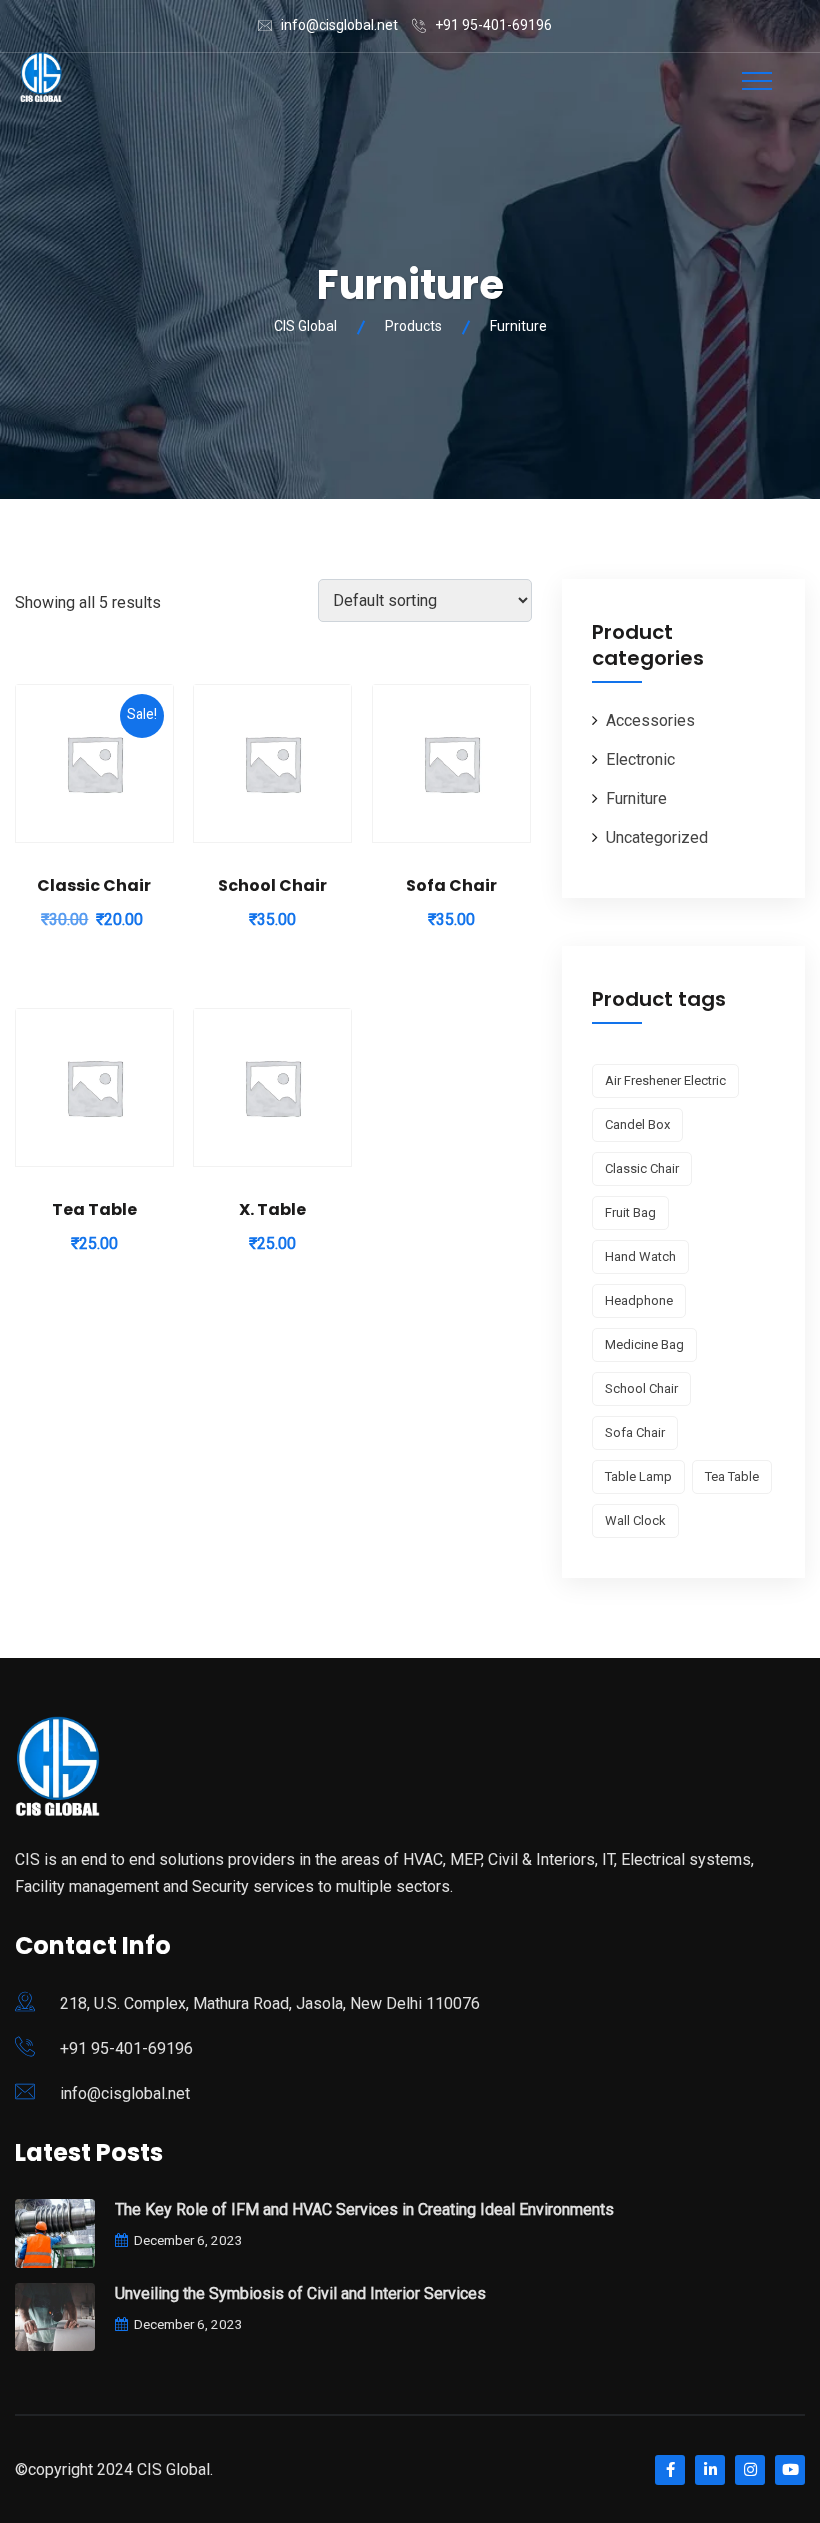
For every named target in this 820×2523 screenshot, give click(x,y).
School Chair (272, 885)
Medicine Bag (644, 1344)
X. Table (272, 1209)
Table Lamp (638, 1476)
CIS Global (173, 2469)
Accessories (650, 720)
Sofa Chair (451, 885)
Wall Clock (635, 1520)
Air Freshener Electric (665, 1080)
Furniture (636, 798)
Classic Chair (94, 885)
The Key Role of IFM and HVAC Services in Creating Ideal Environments (364, 2209)
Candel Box (637, 1124)
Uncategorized (657, 837)
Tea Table (94, 1209)
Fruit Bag (630, 1212)
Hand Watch (640, 1256)
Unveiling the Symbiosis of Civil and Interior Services (300, 2293)
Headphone (639, 1300)
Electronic (640, 759)
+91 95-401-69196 (493, 25)
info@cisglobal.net (339, 25)
